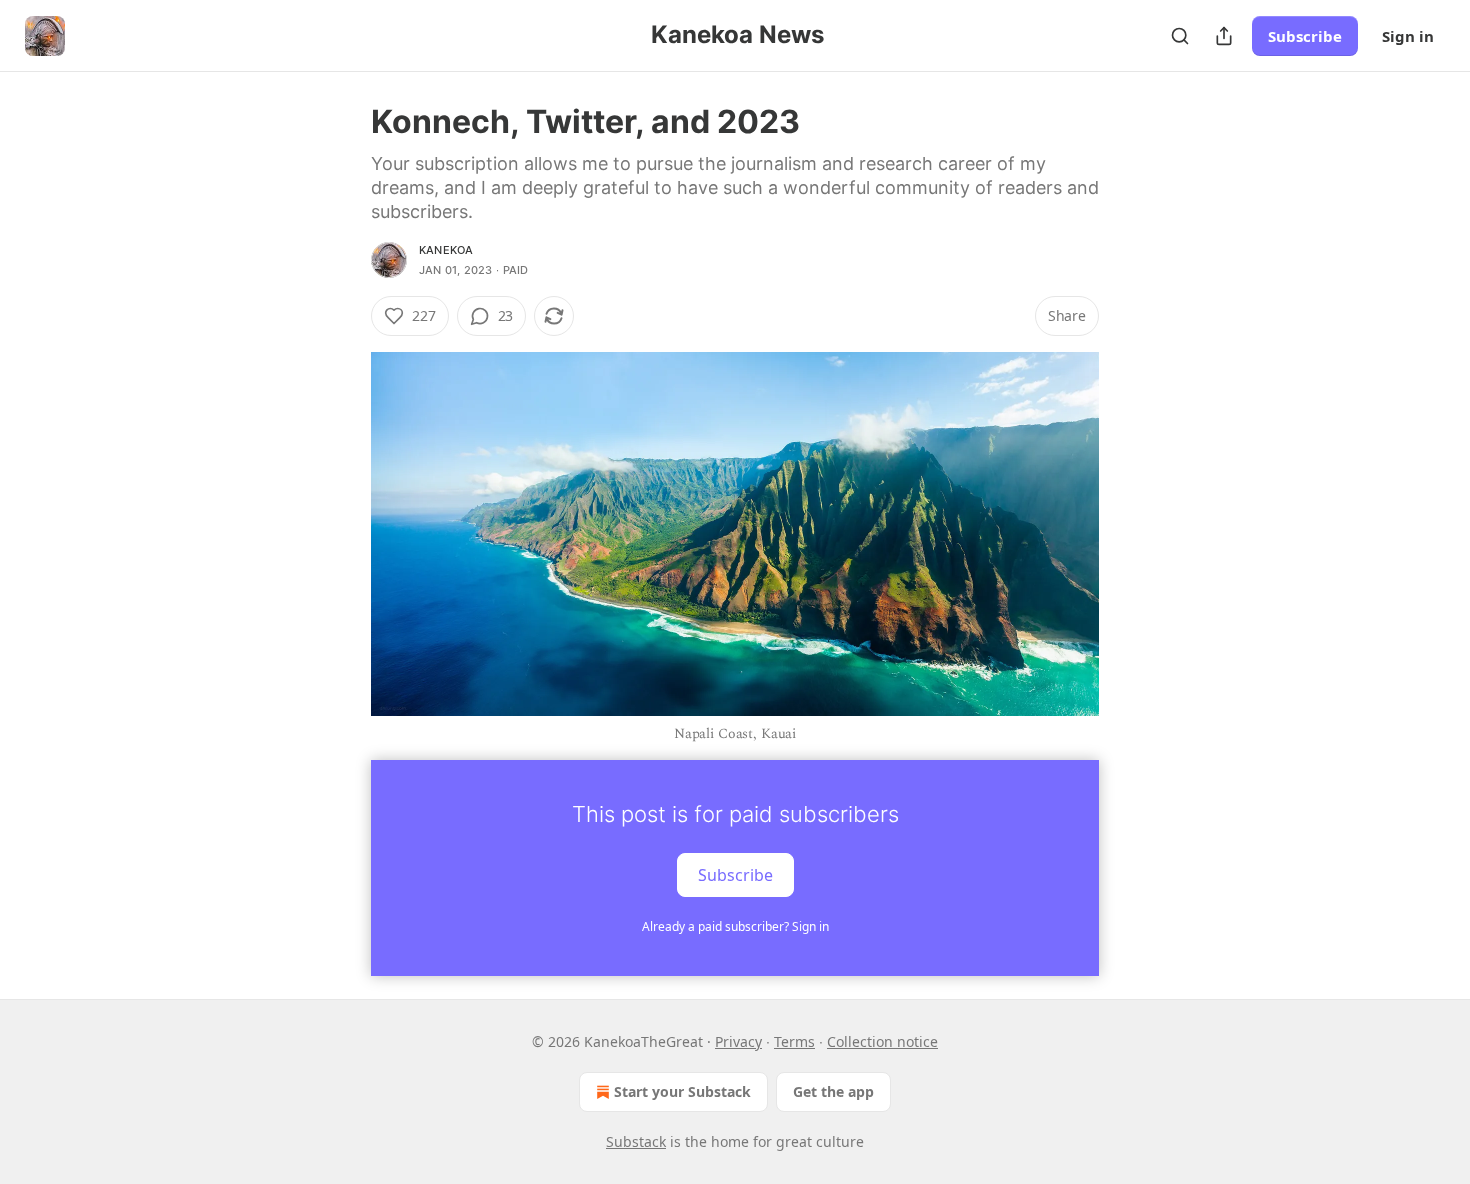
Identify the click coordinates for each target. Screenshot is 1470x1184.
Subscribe (1305, 36)
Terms (794, 1041)
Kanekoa (446, 250)
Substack (636, 1141)
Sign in (1408, 36)
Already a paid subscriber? (735, 926)
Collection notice (882, 1041)
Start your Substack (682, 1091)
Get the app (833, 1091)
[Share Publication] (1224, 36)
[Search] (1180, 36)
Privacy (738, 1041)
